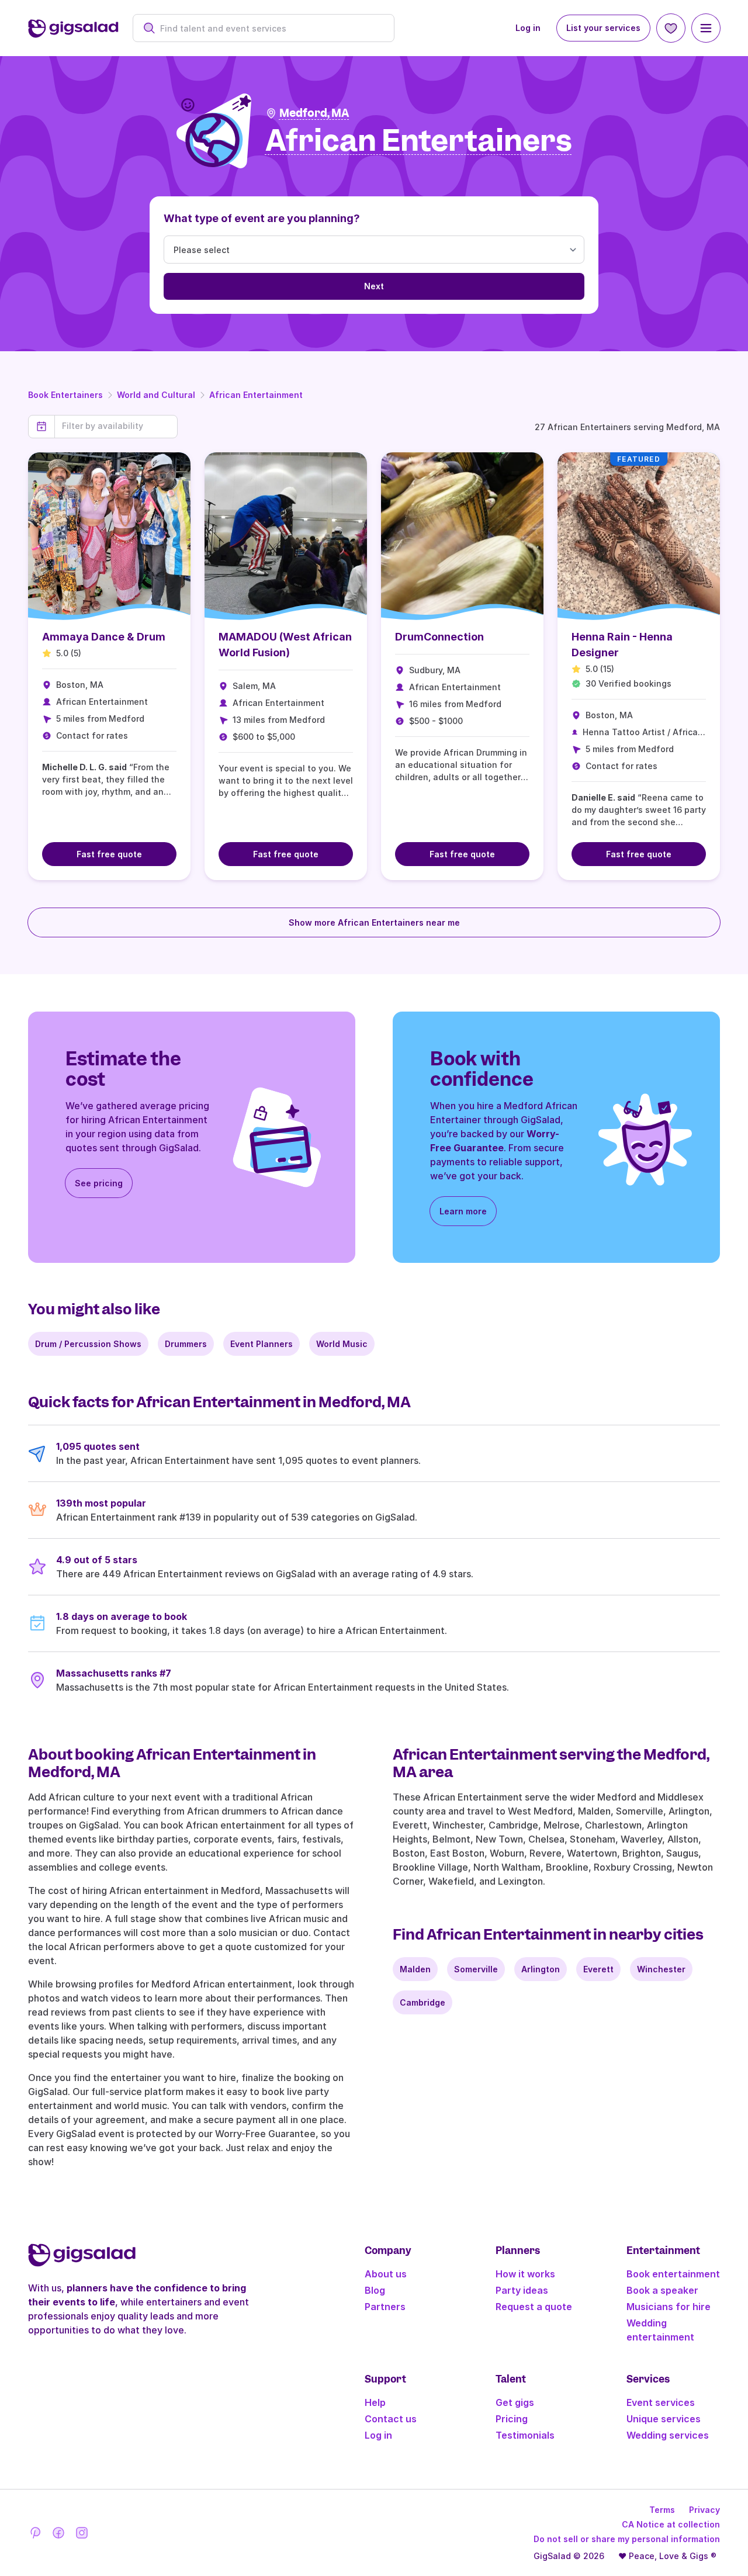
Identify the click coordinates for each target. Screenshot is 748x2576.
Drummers (186, 1344)
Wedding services (668, 2435)
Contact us (391, 2419)
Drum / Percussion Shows (88, 1344)
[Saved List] (671, 28)
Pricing (512, 2419)
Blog (375, 2290)
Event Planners (262, 1344)
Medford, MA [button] (314, 113)
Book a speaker (662, 2290)
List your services (603, 28)
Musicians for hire (669, 2307)
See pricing (99, 1183)
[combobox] (270, 28)
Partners (385, 2307)
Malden (415, 1969)
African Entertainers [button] (419, 141)
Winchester (661, 1969)
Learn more (463, 1211)
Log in (528, 28)
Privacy (704, 2510)
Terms (662, 2510)
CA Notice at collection (671, 2524)
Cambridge (423, 2002)
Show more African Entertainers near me (374, 922)
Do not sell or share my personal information (627, 2539)
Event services (661, 2402)
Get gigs (515, 2402)
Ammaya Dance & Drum (104, 637)
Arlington (541, 1969)
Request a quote (534, 2307)
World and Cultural (156, 395)
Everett (598, 1969)
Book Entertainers (65, 395)
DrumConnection (439, 637)
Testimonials (525, 2435)
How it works (525, 2274)
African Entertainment (256, 395)
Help (375, 2402)
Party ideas (522, 2290)
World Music (342, 1344)
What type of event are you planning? (262, 218)
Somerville (476, 1969)
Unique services (664, 2419)
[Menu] (706, 28)
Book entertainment (673, 2274)
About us (386, 2274)
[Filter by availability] (116, 426)
